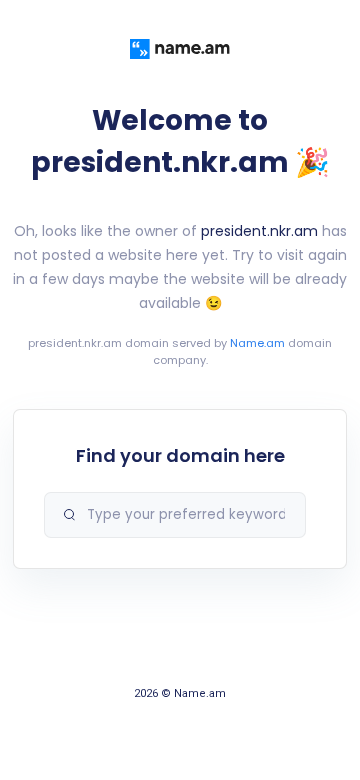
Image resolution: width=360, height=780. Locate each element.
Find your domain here (180, 455)
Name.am (257, 343)
